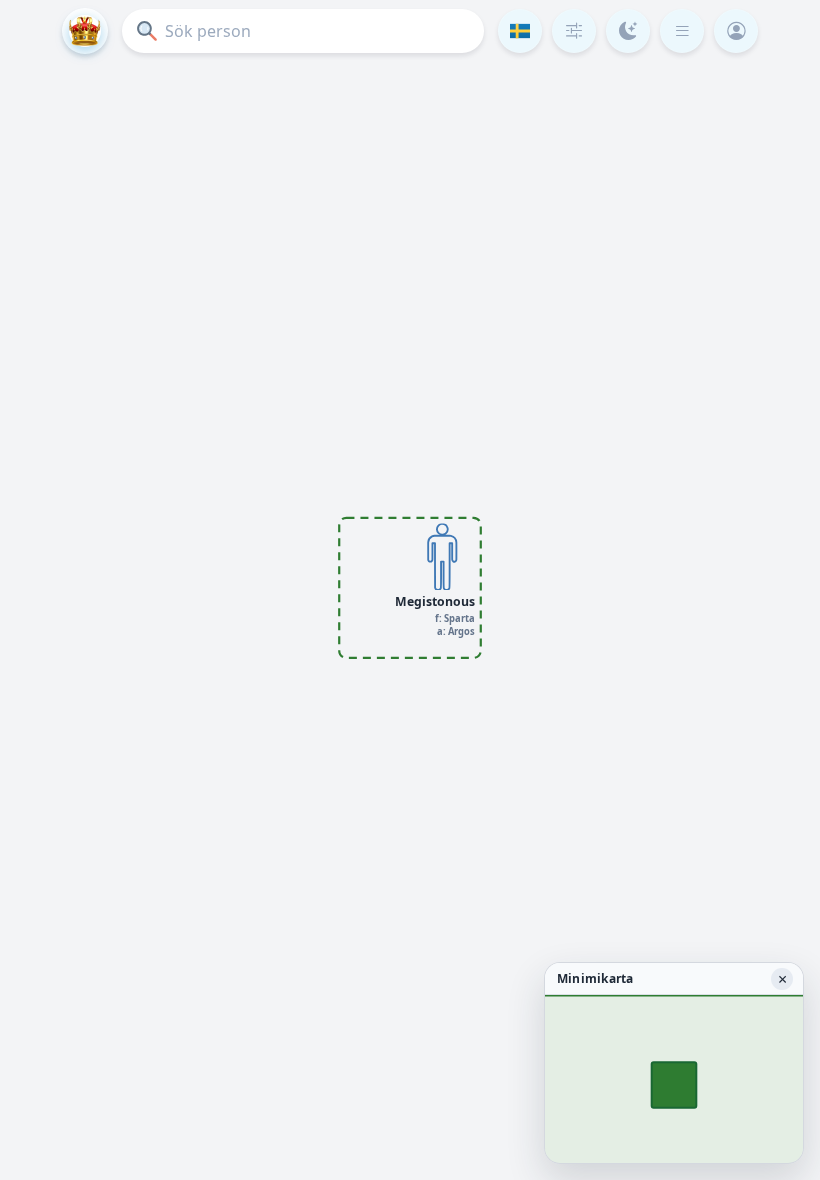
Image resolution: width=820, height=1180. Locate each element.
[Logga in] (736, 31)
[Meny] (682, 31)
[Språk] (520, 31)
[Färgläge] (628, 31)
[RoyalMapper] (85, 31)
